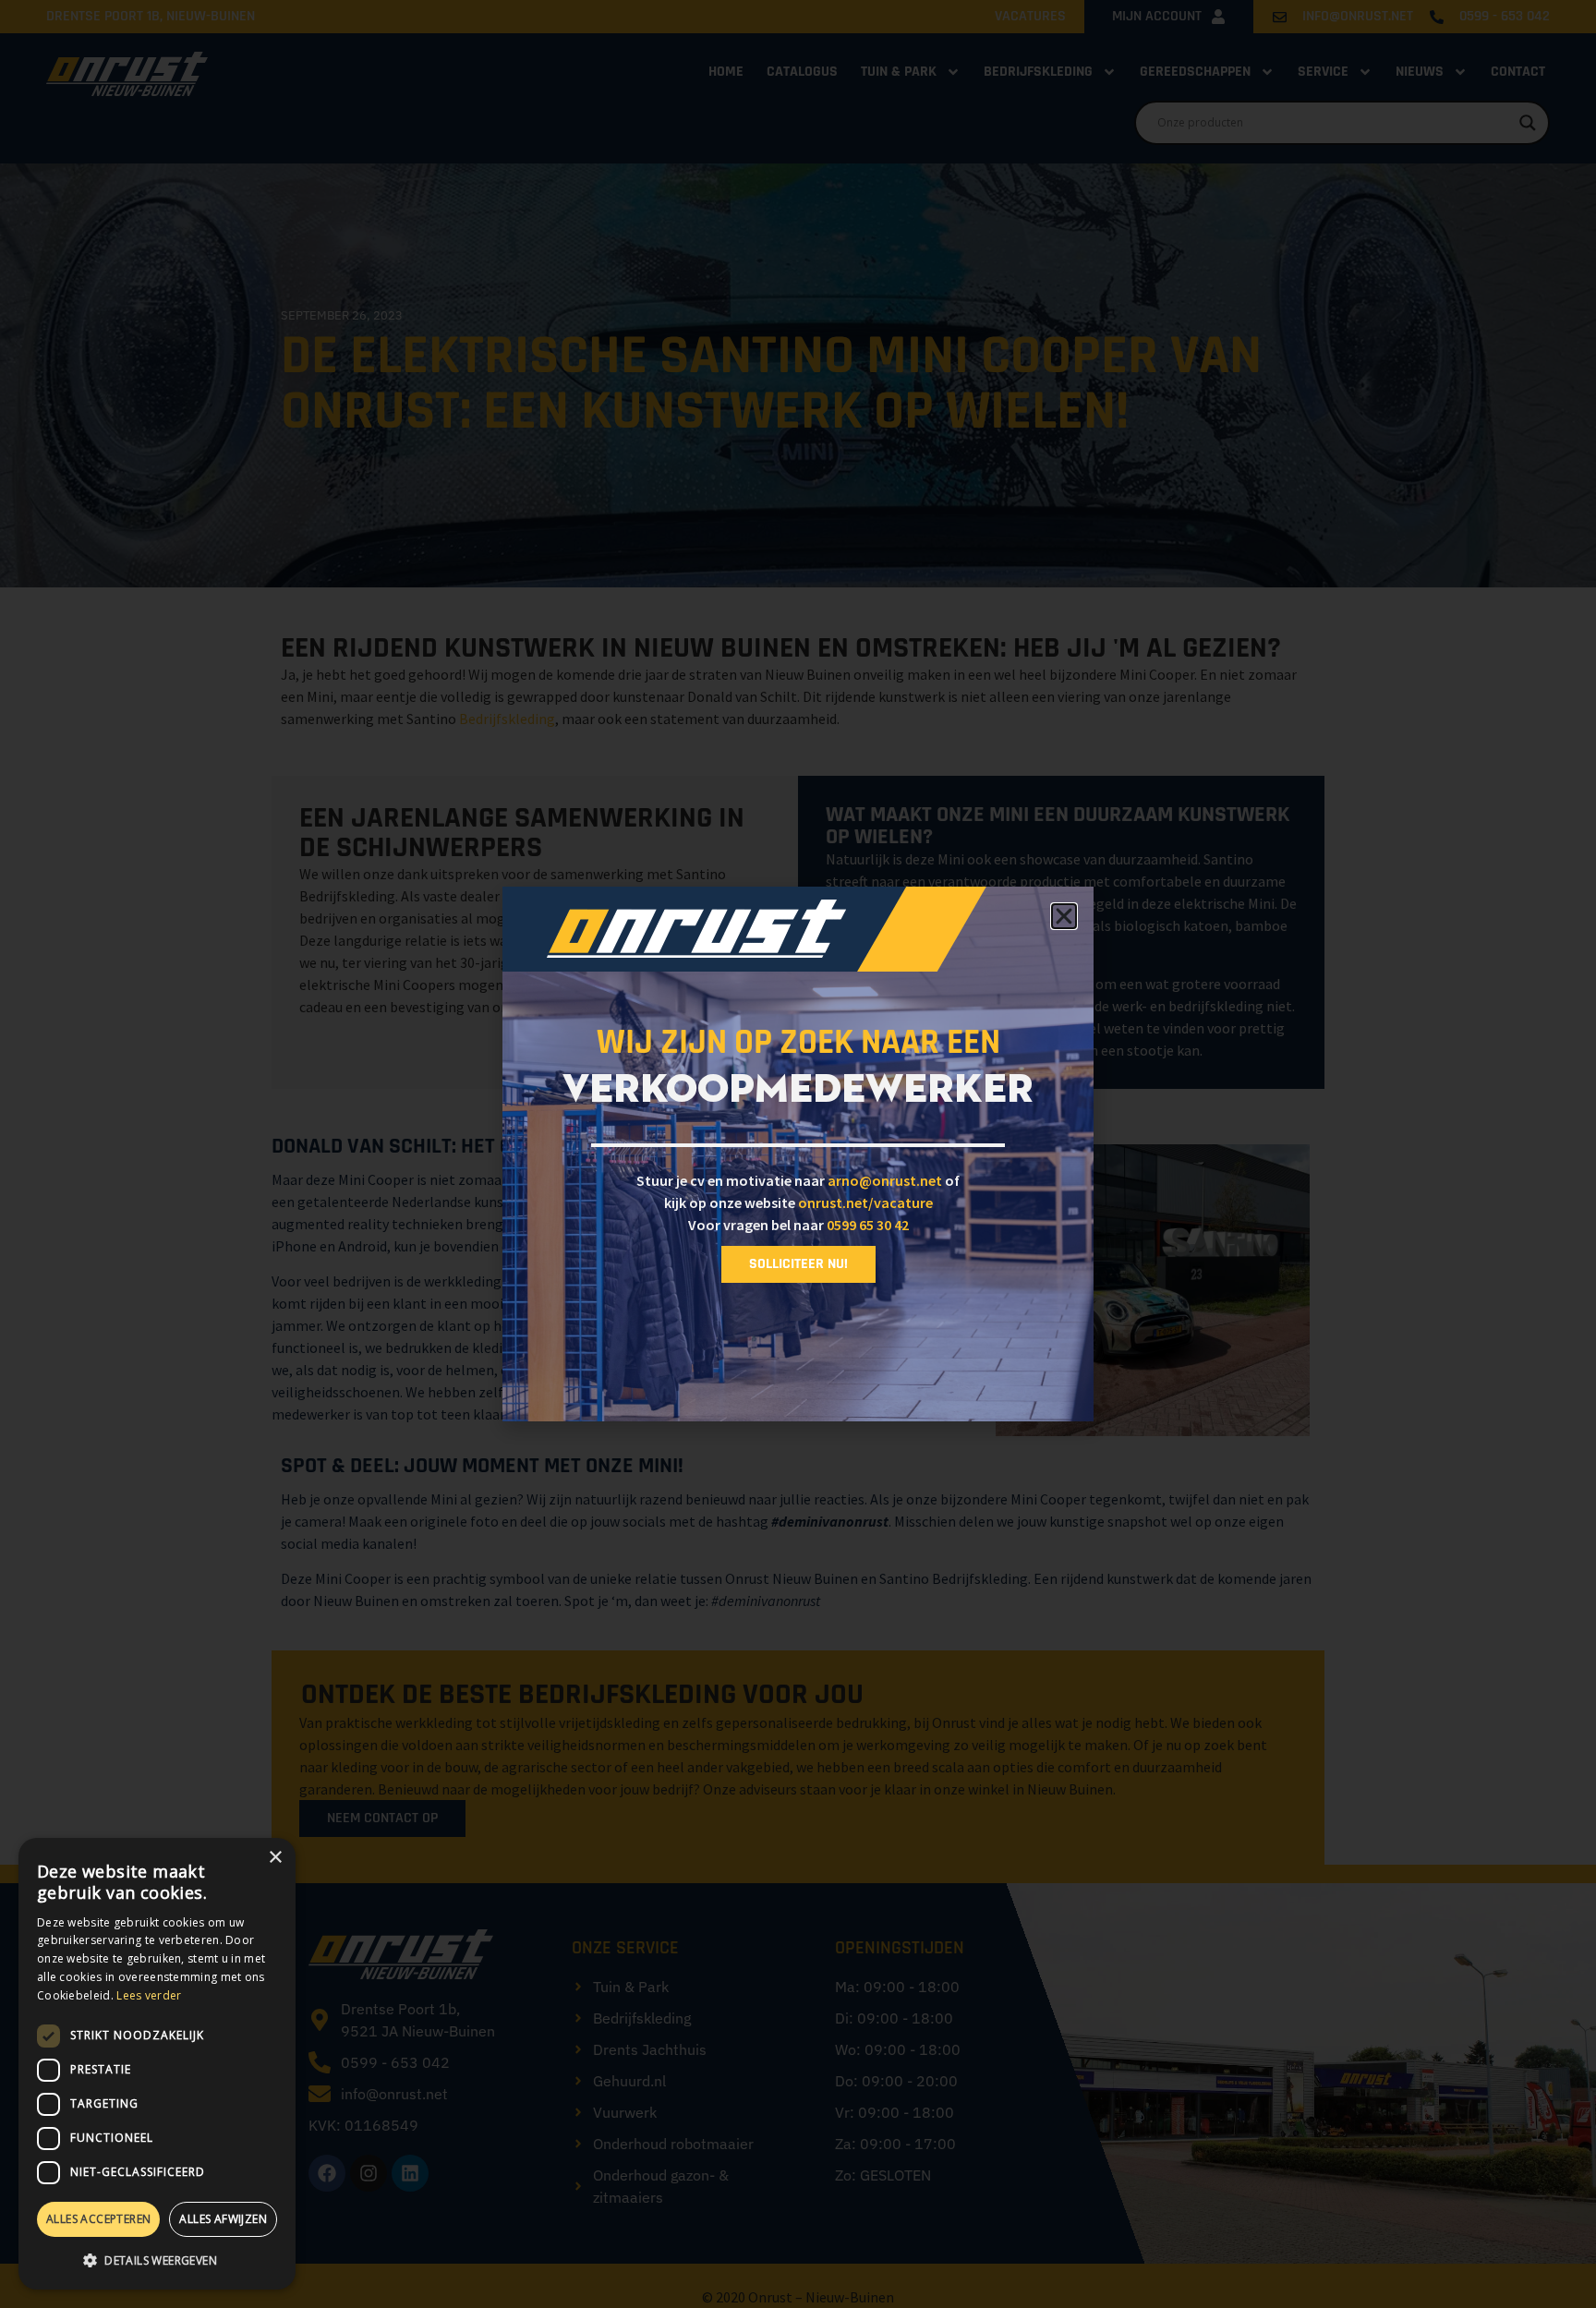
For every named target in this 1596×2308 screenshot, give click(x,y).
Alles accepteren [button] (98, 2219)
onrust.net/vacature (865, 1202)
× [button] (275, 1858)
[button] (157, 2260)
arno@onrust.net (885, 1180)
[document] (798, 1154)
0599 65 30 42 (868, 1225)
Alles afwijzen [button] (223, 2219)
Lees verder (149, 1995)
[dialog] (157, 2064)
